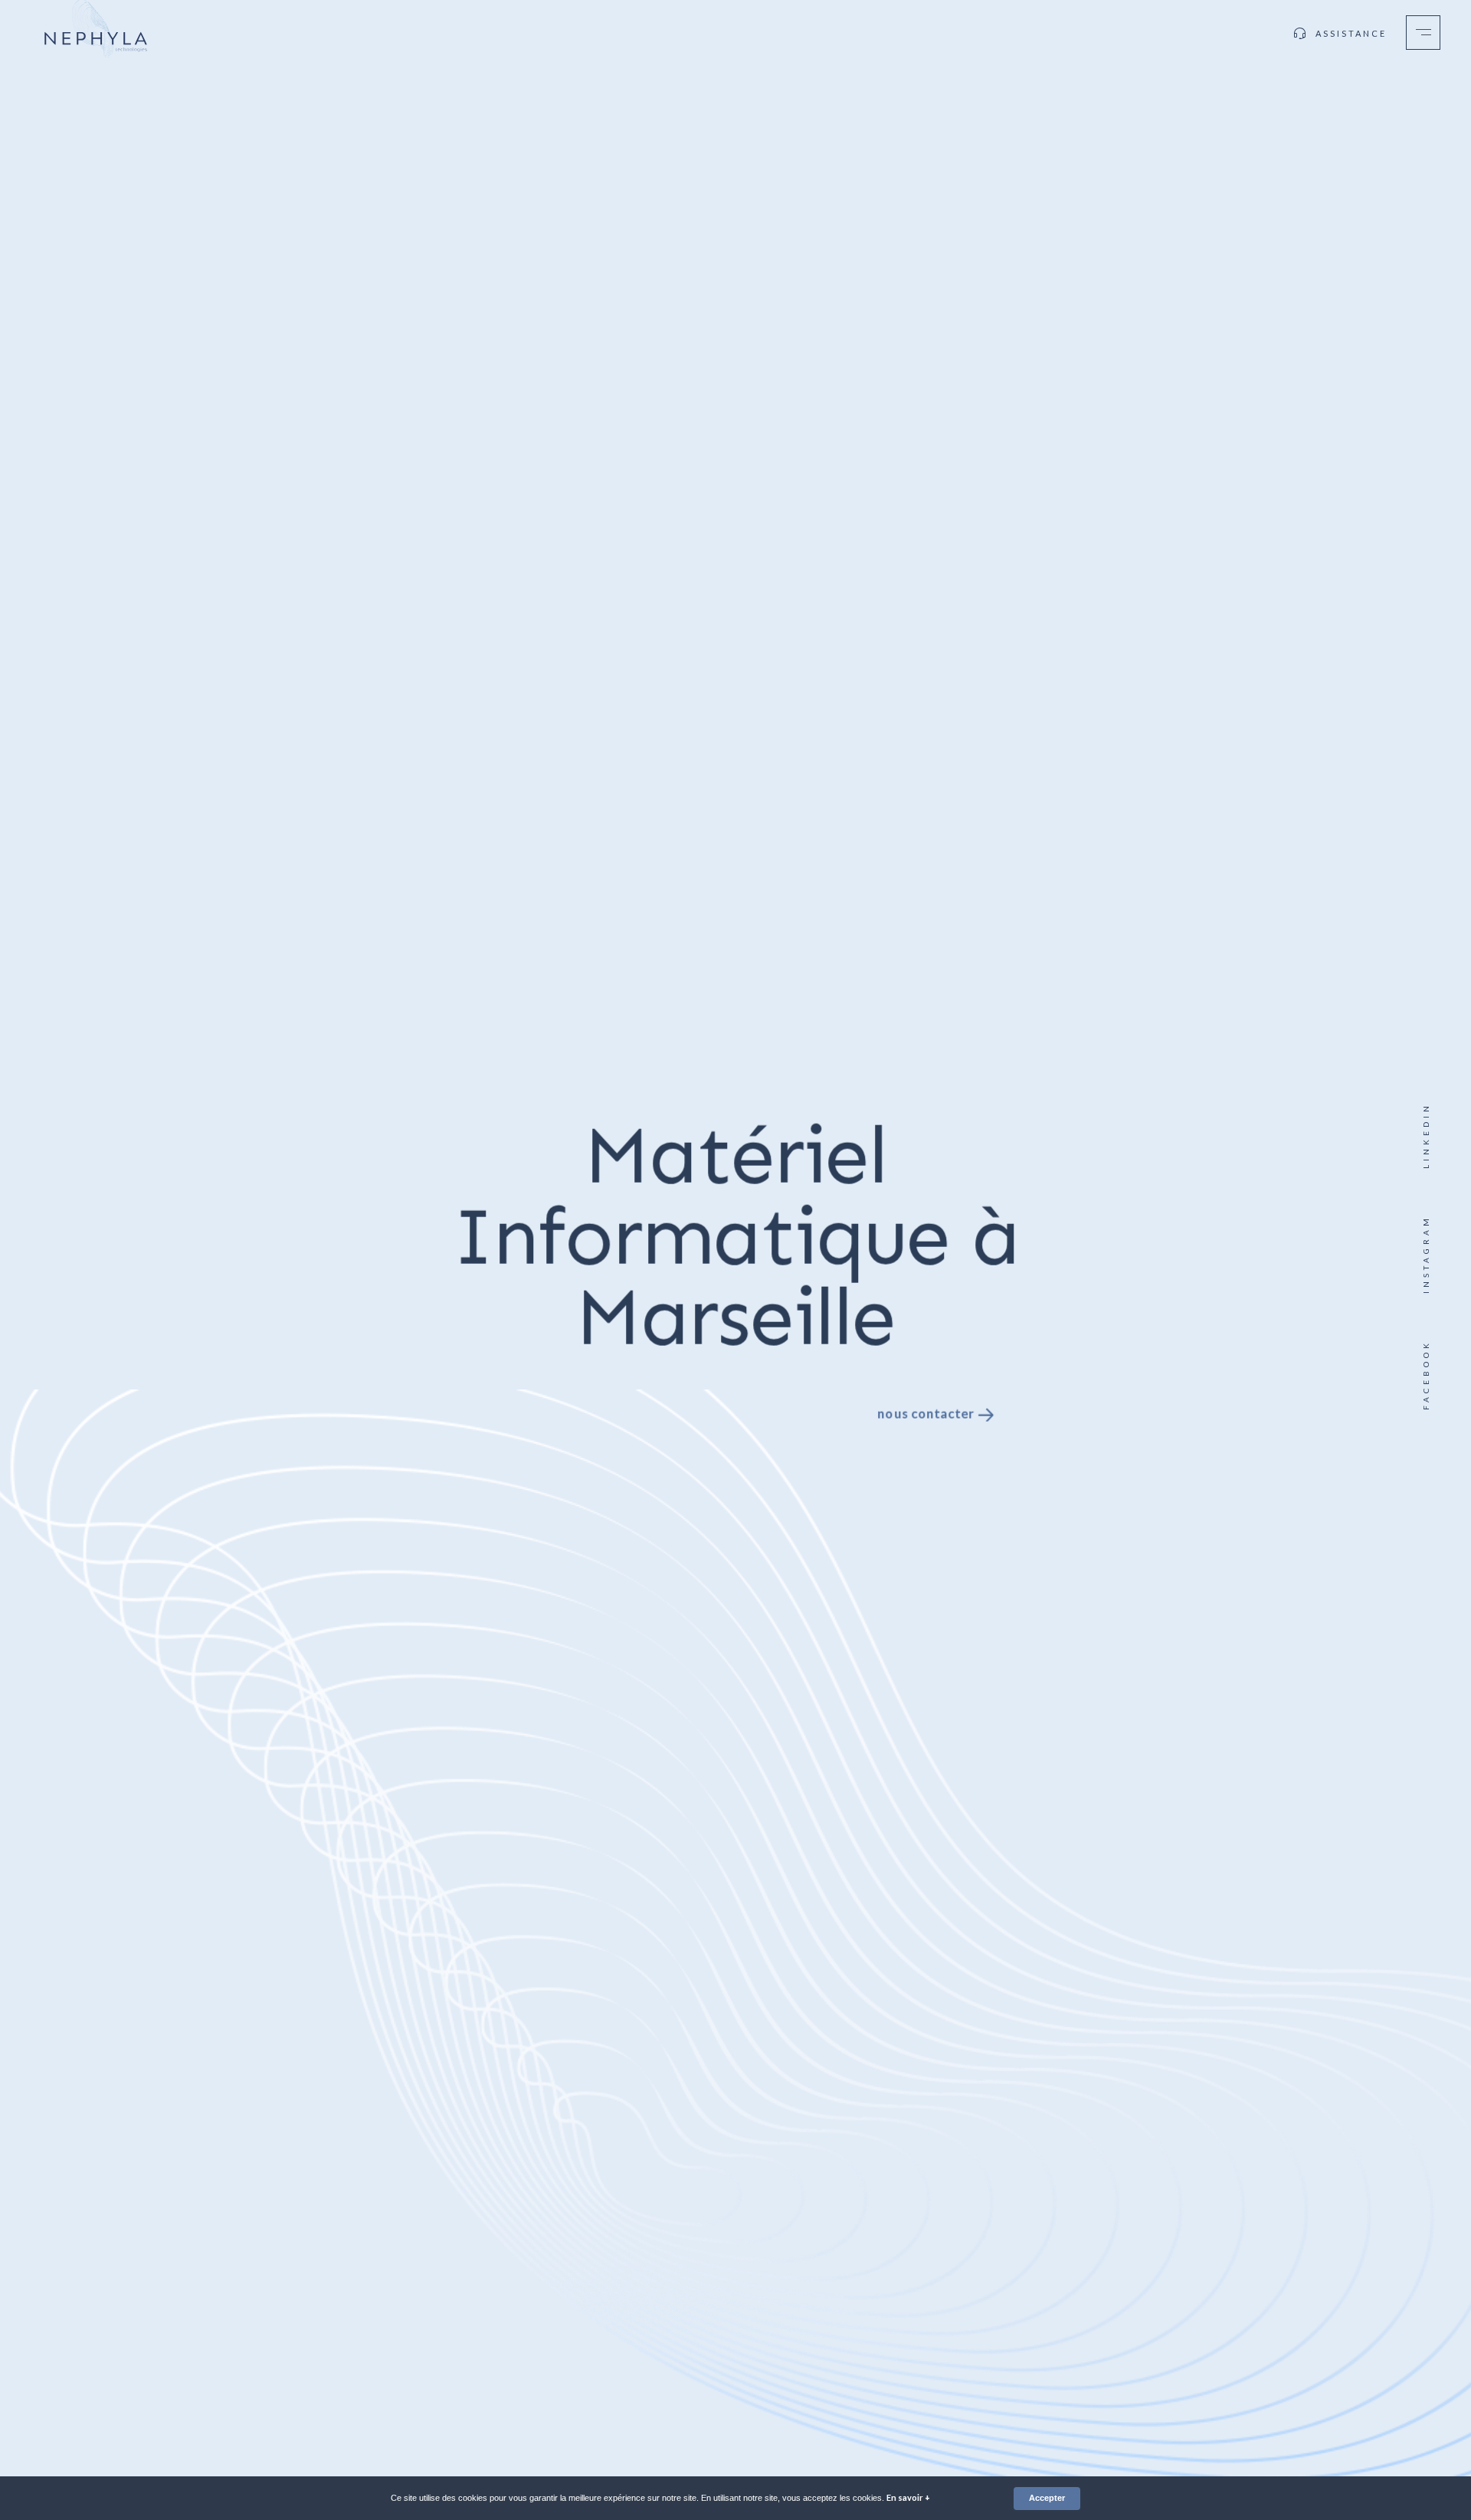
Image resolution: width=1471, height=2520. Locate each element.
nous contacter (926, 1412)
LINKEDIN (1426, 1136)
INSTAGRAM (1426, 1254)
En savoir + (908, 2497)
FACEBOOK (1426, 1375)
